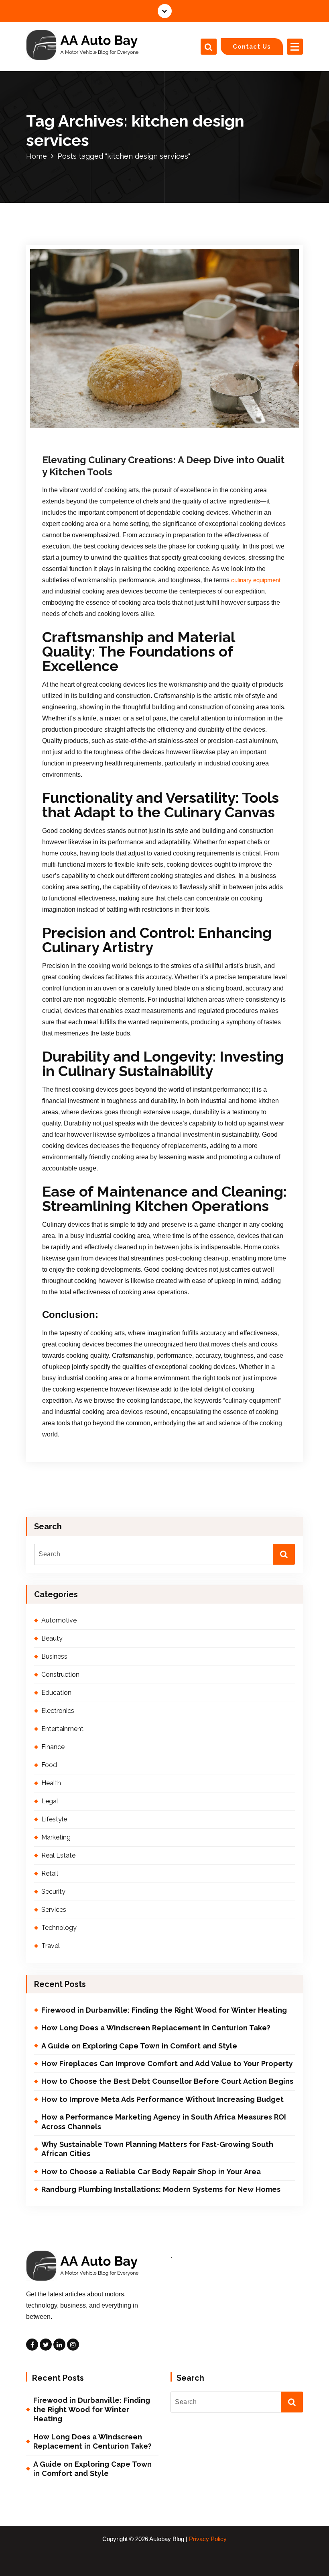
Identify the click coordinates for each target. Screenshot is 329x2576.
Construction (60, 1675)
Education (56, 1693)
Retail (50, 1873)
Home (37, 156)
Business (54, 1656)
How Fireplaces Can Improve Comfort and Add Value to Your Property (167, 2063)
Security (53, 1892)
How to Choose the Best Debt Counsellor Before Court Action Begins (167, 2081)
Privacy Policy (208, 2539)
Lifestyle (54, 1819)
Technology (59, 1928)
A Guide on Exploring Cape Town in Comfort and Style (139, 2046)
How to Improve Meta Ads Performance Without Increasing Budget (162, 2099)
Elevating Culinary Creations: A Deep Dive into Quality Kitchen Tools (163, 466)
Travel (51, 1946)
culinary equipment (256, 580)
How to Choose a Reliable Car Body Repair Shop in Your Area (151, 2172)
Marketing (56, 1837)
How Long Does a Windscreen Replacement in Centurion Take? (156, 2028)
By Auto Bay (136, 429)
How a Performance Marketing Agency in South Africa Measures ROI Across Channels (164, 2122)
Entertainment (62, 1729)
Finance (53, 1747)
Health (51, 1783)
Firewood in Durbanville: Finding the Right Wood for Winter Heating (164, 2010)
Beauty (52, 1638)
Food (176, 429)
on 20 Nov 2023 (85, 429)
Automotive (59, 1620)
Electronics (58, 1711)
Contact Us (252, 46)
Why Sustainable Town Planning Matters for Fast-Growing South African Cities (157, 2149)
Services (54, 1910)
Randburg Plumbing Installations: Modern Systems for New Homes (161, 2189)
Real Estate (58, 1855)
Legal (50, 1801)
